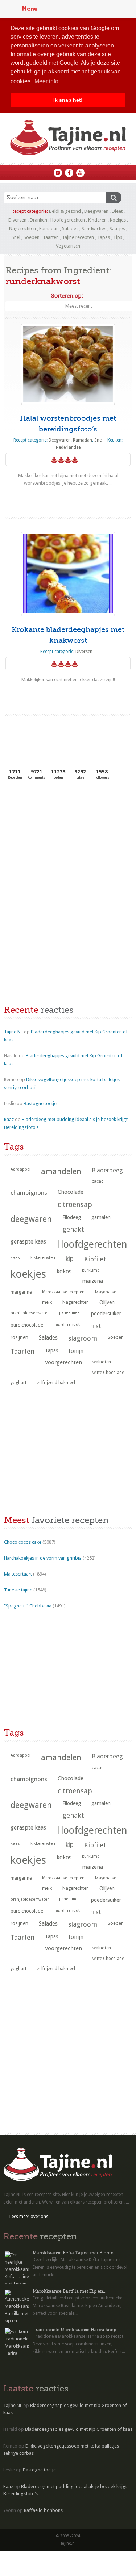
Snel (16, 237)
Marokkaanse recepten (63, 1292)
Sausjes (117, 229)
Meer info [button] (46, 81)
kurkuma (91, 1270)
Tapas (104, 237)
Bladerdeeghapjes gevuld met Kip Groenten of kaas (79, 2429)
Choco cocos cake (23, 1542)
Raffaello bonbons (43, 2510)
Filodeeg (72, 1217)
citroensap (75, 1205)
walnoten (102, 1362)
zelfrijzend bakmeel (56, 1383)
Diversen (17, 220)
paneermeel (70, 1313)
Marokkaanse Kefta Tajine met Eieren (73, 2253)
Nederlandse (68, 447)
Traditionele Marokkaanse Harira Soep (75, 2330)
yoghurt (18, 1382)
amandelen (61, 1171)
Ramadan (49, 229)
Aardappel (20, 1169)
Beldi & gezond (65, 211)
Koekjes (118, 220)
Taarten (51, 237)
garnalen (101, 1217)
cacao (98, 1181)
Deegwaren (96, 211)
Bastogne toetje (40, 1103)
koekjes (28, 1274)
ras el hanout (67, 1324)
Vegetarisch (68, 246)
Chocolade (71, 1192)
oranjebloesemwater (30, 1313)
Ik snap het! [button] (68, 100)
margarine (21, 1292)
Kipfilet (95, 1259)
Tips (118, 237)
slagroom (83, 1338)
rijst (96, 1326)
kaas (15, 1257)
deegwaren (31, 1219)
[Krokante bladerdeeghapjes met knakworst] (68, 573)
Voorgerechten (63, 1362)
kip (70, 1259)
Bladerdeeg (107, 1170)
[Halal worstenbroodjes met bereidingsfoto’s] (68, 364)
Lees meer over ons (29, 2217)
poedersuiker (106, 1314)
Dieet (117, 211)
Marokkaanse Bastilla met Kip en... (69, 2291)
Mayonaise (106, 1292)
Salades (70, 229)
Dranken (38, 220)
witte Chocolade (108, 1373)
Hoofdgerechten (68, 220)
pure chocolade (27, 1325)
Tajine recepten (78, 237)
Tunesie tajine (18, 1590)
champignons (29, 1193)
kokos (64, 1271)
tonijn (76, 1351)
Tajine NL (13, 1032)
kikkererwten (43, 1257)
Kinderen (97, 220)
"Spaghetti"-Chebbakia (28, 1606)
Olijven (107, 1302)
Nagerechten (22, 229)
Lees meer (68, 497)
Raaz (9, 1119)
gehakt (73, 1229)
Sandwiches (94, 229)
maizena (92, 1281)
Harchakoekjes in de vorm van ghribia (43, 1558)
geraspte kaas (28, 1242)
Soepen (32, 237)
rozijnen (19, 1337)
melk (47, 1302)
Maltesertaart (18, 1574)
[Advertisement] (58, 840)
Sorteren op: (67, 296)
